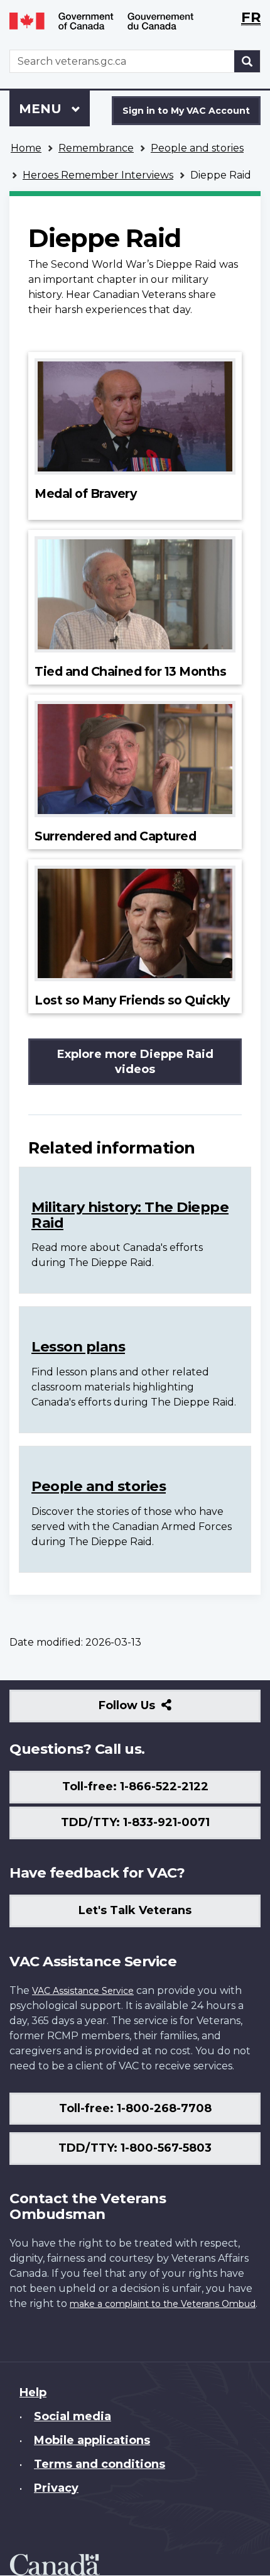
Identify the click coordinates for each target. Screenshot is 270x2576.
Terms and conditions (100, 2464)
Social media (73, 2416)
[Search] (247, 61)
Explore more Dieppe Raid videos (135, 1062)
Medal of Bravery (85, 493)
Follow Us (154, 1710)
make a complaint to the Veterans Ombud (163, 2304)
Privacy (56, 2488)
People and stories (197, 148)
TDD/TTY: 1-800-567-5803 (135, 2148)
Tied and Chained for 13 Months (130, 671)
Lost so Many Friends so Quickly (132, 1000)
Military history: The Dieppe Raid (130, 1215)
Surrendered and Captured (115, 836)
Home (26, 148)
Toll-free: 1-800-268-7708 (135, 2108)
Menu (42, 109)
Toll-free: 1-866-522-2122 (135, 1786)
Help (33, 2392)
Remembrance (96, 148)
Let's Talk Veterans (135, 1910)
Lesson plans (78, 1346)
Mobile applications (92, 2440)
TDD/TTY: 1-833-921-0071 (135, 1822)
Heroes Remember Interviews (98, 175)
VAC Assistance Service (83, 1991)
